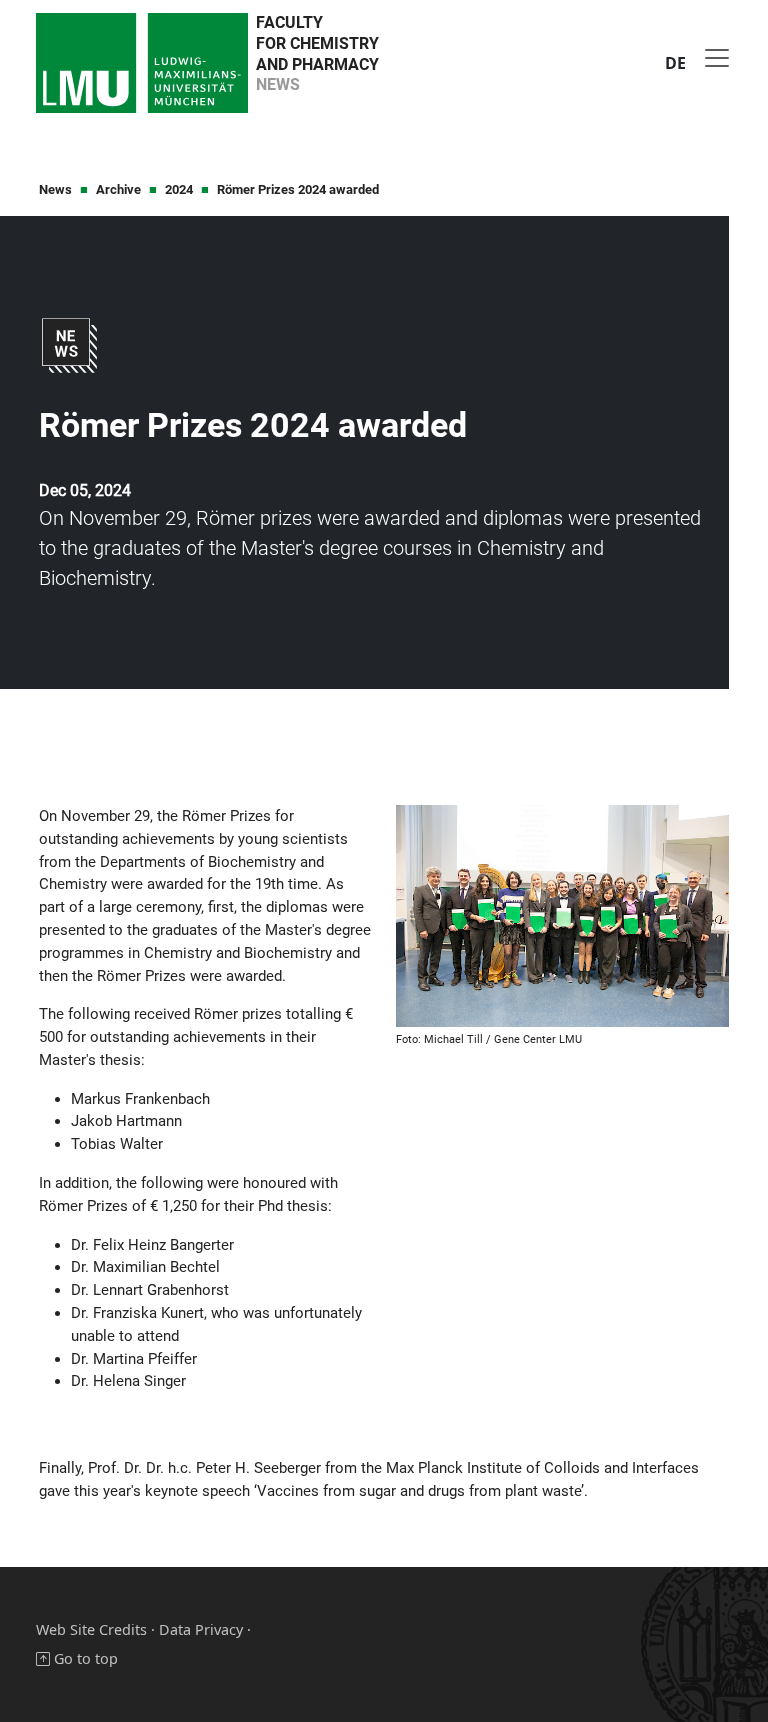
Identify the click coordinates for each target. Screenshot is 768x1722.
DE (675, 63)
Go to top (84, 1658)
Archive (118, 189)
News (55, 189)
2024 (179, 189)
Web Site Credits (91, 1629)
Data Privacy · (205, 1629)
